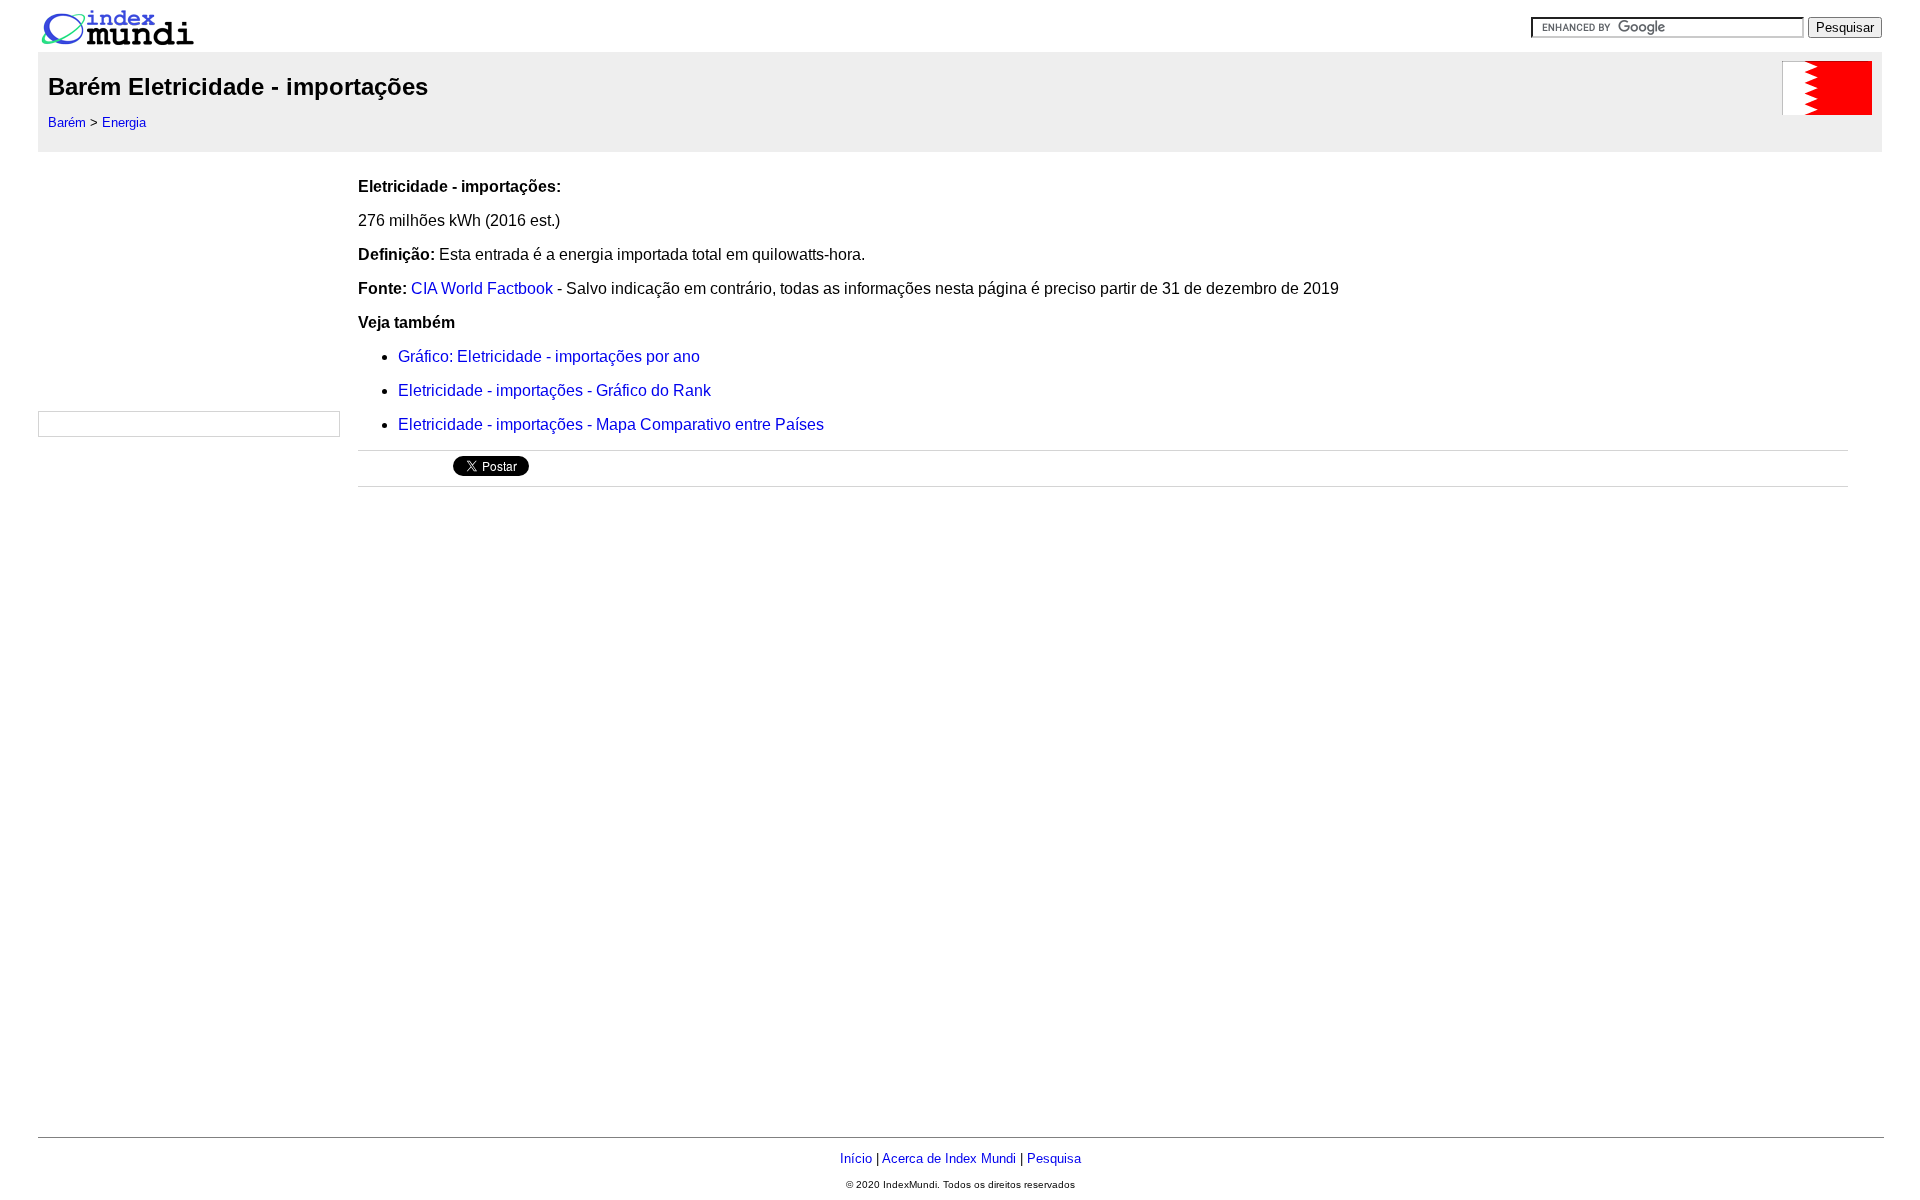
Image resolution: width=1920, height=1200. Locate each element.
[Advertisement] (188, 277)
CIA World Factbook (482, 288)
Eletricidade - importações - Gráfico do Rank (554, 390)
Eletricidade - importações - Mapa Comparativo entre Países (611, 424)
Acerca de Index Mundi (949, 1158)
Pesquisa (1054, 1158)
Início (856, 1158)
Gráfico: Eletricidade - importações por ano (549, 356)
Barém (67, 122)
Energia (124, 122)
